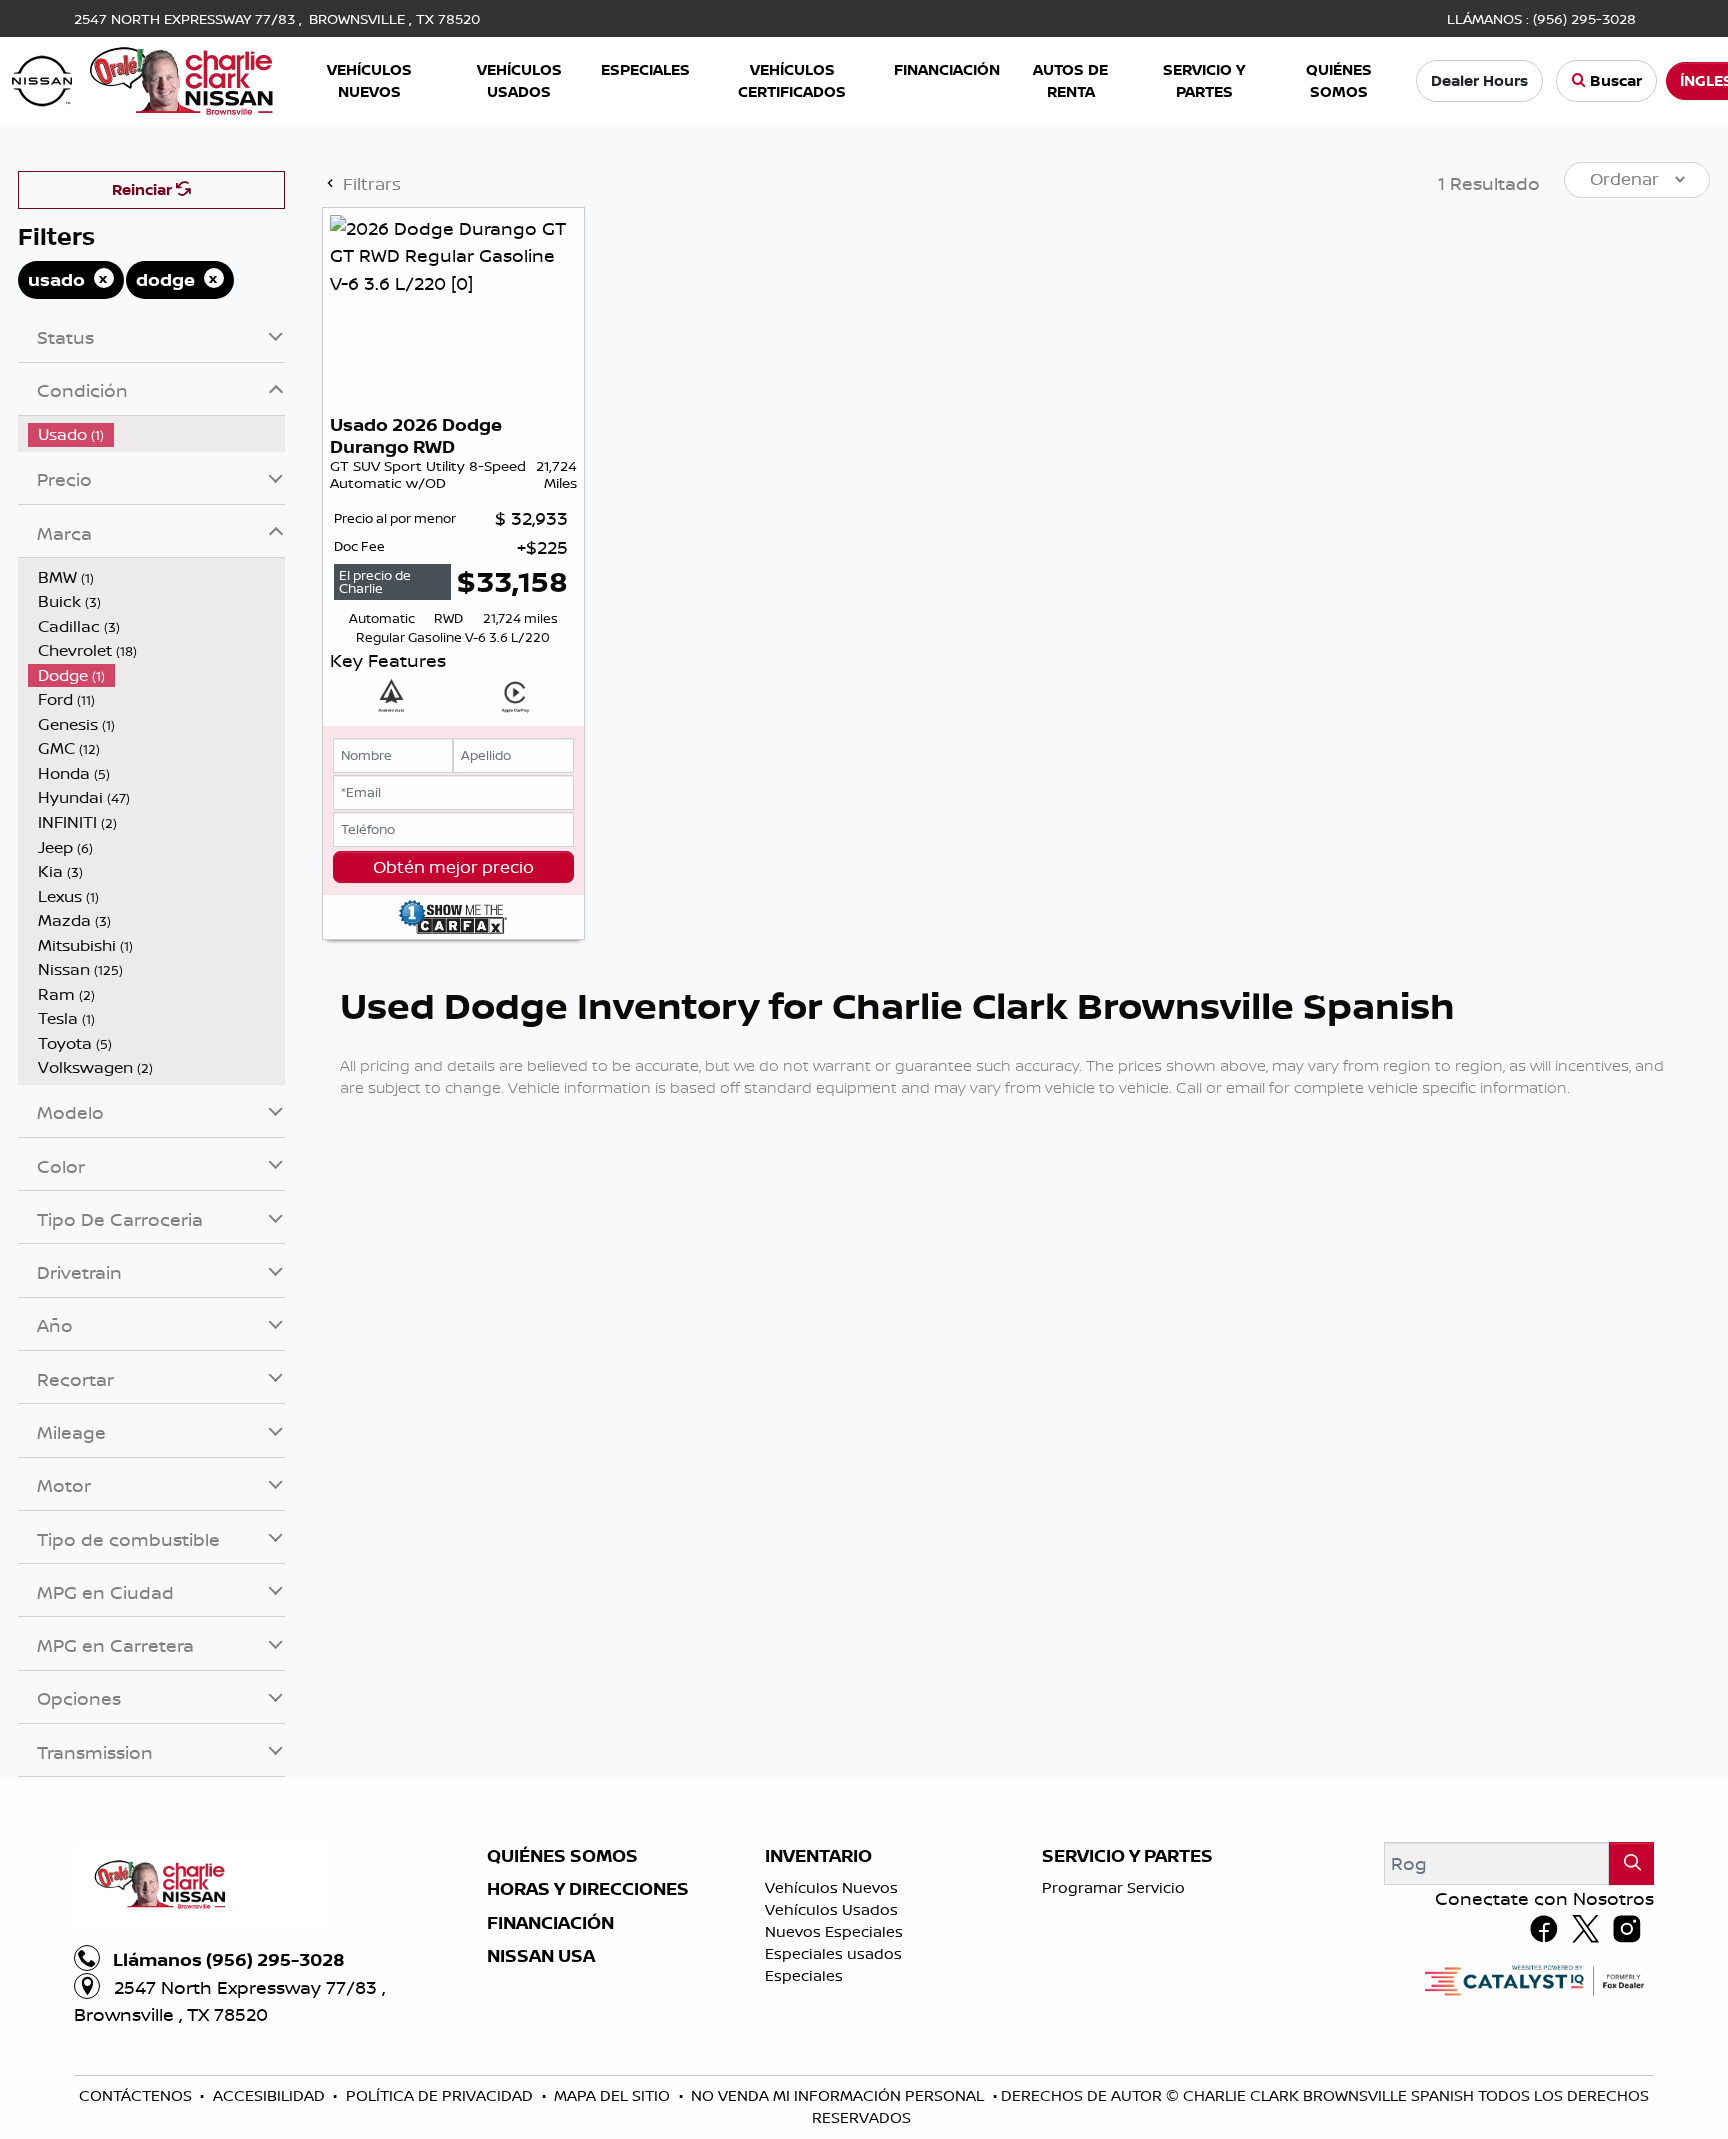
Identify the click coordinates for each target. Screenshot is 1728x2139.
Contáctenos (137, 2095)
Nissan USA (541, 1956)
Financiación (550, 1923)
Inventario (818, 1856)
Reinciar (144, 189)
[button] (370, 81)
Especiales (804, 1975)
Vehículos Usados (831, 1909)
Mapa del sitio (614, 2095)
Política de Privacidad (441, 2095)
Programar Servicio (1113, 1887)
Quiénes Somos (562, 1856)
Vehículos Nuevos (831, 1887)
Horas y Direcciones (588, 1889)
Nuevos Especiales (834, 1931)
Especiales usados (833, 1953)
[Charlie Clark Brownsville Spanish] (143, 79)
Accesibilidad (271, 2095)
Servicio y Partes (1127, 1856)
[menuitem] (157, 434)
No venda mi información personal (839, 2095)
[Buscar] (1631, 1863)
